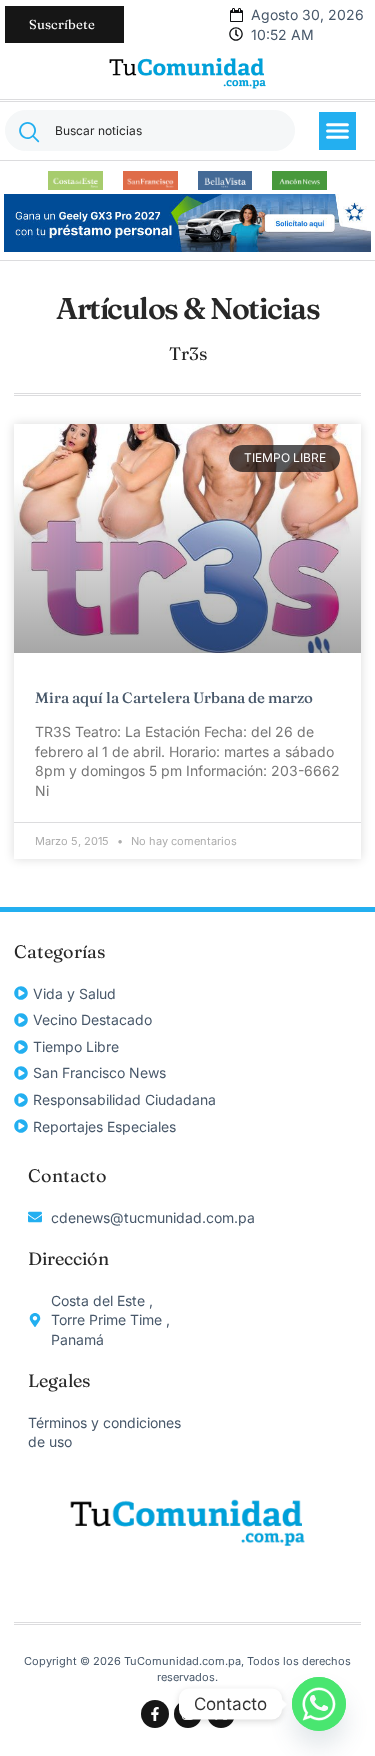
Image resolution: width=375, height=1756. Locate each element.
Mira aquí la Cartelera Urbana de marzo (174, 697)
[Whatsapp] (319, 1704)
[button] (338, 131)
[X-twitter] (221, 1714)
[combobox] (150, 130)
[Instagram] (188, 1714)
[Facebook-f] (155, 1714)
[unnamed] (188, 246)
